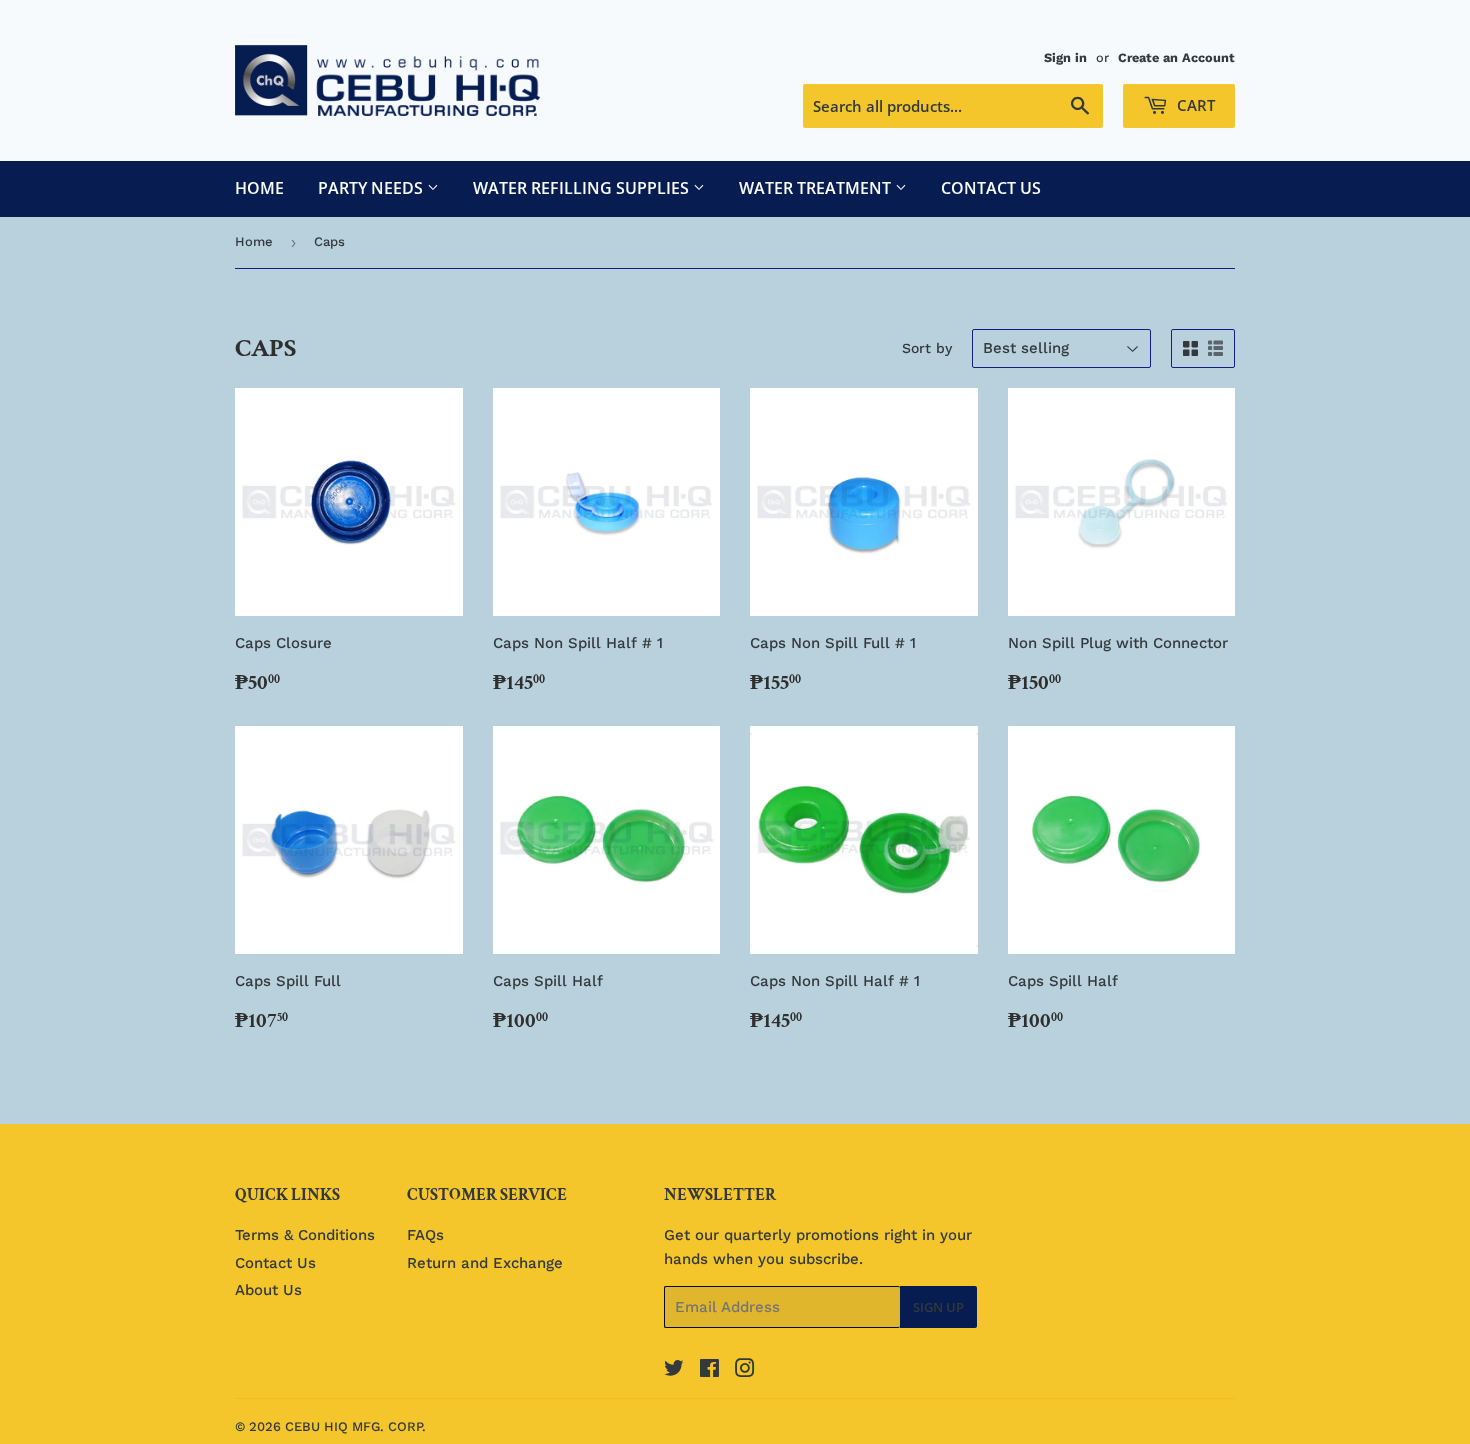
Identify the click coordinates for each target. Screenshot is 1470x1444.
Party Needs (372, 188)
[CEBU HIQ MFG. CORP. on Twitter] (674, 1371)
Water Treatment (817, 188)
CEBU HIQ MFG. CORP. (355, 1426)
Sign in (1065, 57)
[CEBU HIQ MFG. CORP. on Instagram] (745, 1371)
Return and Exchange (485, 1263)
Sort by (927, 348)
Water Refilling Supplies (583, 188)
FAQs (425, 1235)
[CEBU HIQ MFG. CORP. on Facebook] (709, 1371)
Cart (1194, 105)
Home (259, 188)
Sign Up (938, 1307)
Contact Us (991, 188)
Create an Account (1176, 57)
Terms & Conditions (305, 1235)
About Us (268, 1290)
